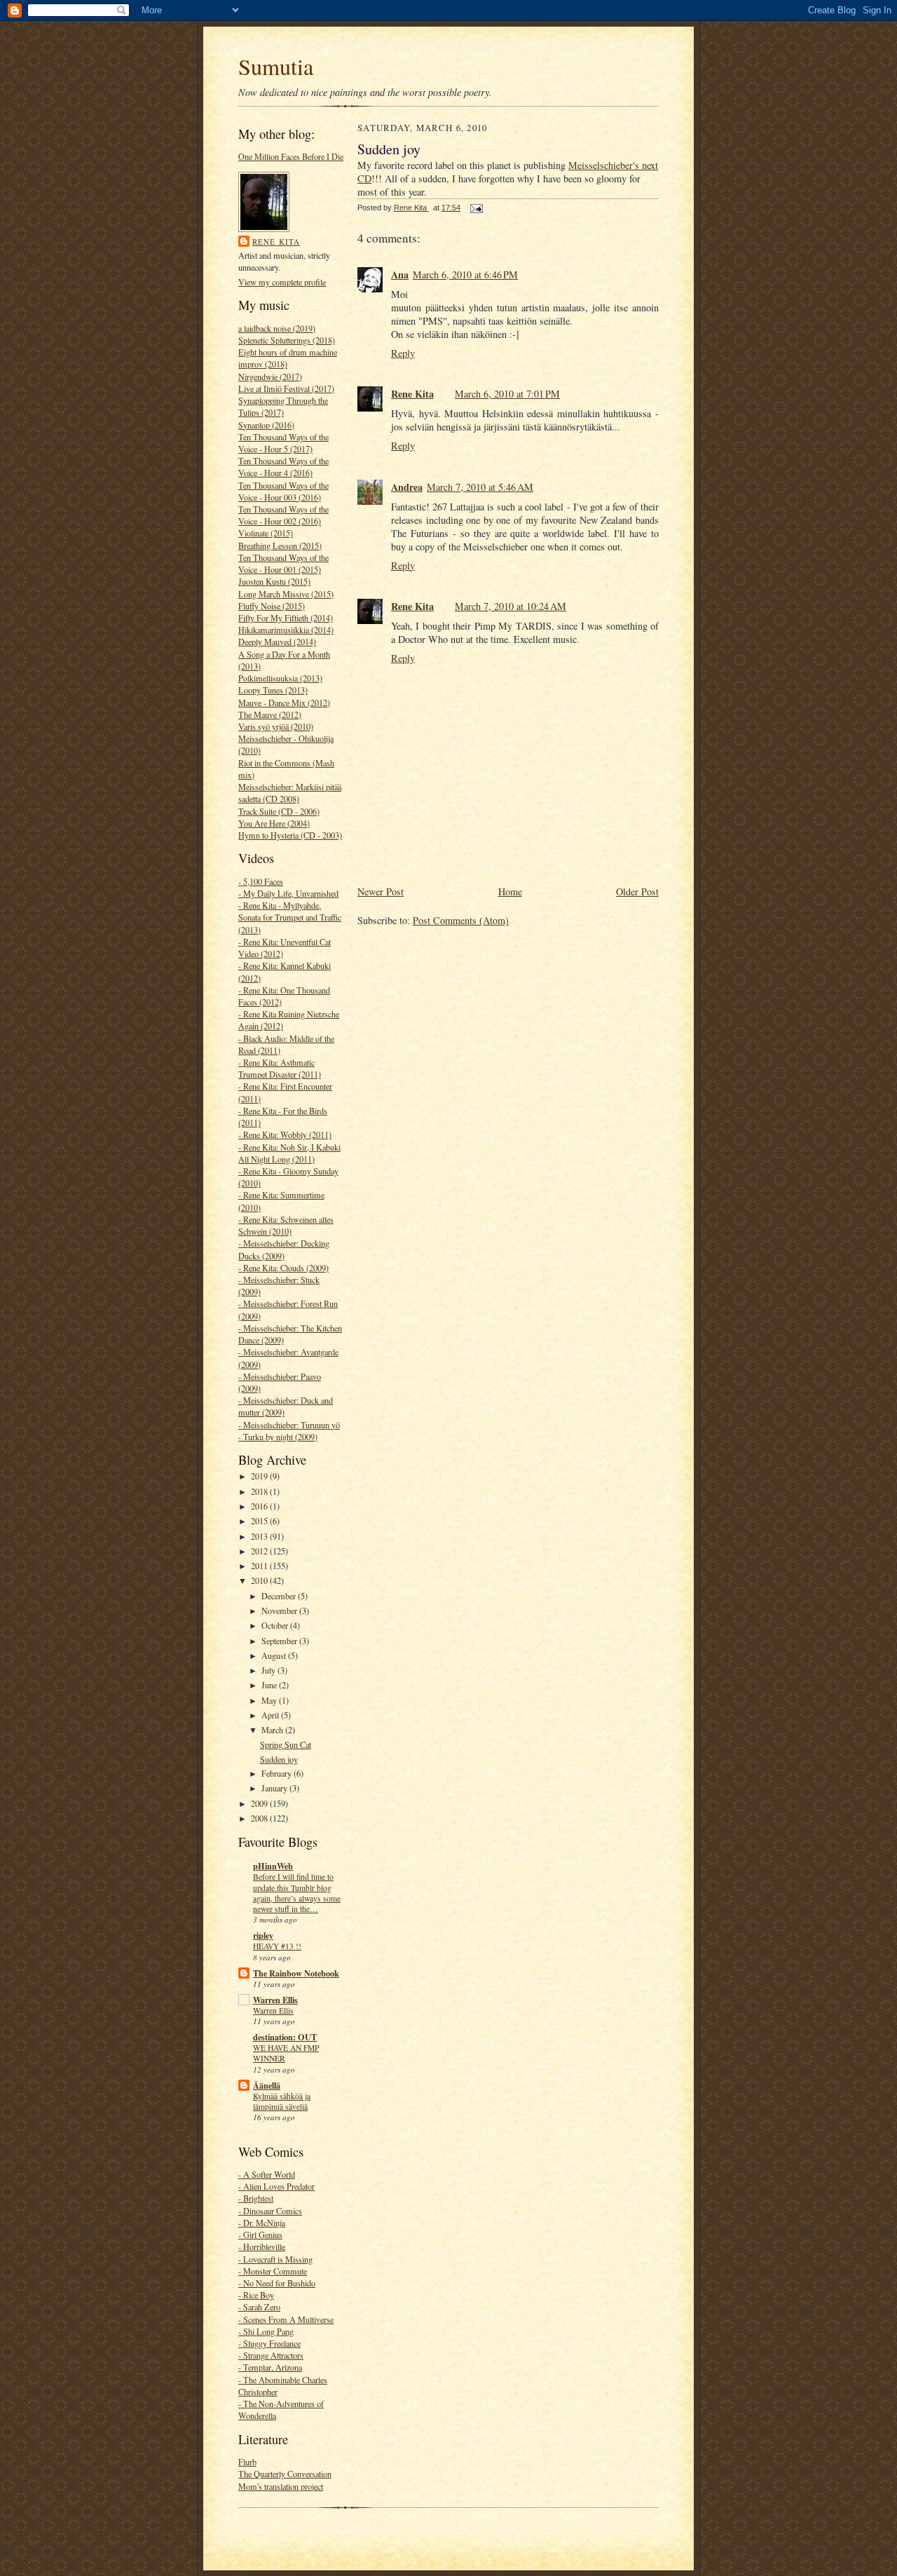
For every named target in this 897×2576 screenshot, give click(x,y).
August (275, 1655)
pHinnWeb (273, 1866)
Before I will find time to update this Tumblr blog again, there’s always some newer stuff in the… (297, 1893)
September (280, 1641)
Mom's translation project (281, 2486)
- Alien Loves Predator (276, 2186)
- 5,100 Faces (261, 881)
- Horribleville (262, 2246)
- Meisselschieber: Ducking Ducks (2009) (284, 1249)
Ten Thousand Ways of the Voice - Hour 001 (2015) (283, 563)
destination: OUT (285, 2037)
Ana (400, 274)
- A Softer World (267, 2174)
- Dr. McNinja (262, 2223)
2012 (260, 1551)
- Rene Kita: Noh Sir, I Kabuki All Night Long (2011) (289, 1153)
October (276, 1625)
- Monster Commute (273, 2271)
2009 (260, 1803)
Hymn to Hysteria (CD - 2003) (290, 835)
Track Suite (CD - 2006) (279, 811)
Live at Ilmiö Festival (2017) (286, 388)
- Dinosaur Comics (270, 2211)
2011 (260, 1566)
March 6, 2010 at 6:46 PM (465, 274)
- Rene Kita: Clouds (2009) (283, 1268)
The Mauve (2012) (270, 714)
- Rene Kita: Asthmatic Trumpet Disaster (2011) (280, 1068)
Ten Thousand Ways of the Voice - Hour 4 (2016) (283, 467)
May (270, 1700)
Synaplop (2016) (266, 425)
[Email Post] (476, 208)
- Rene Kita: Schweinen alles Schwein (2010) (286, 1225)
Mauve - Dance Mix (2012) (284, 703)
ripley (263, 1935)
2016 (260, 1506)
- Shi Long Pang (266, 2331)
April (271, 1715)
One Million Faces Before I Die (291, 156)
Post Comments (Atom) (461, 920)
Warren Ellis (275, 2000)
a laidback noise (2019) (277, 328)
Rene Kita (276, 242)
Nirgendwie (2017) (270, 377)
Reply (403, 353)
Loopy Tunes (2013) (273, 690)
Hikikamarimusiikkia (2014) (286, 630)
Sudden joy (279, 1759)
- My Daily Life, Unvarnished (288, 893)
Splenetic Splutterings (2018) (287, 340)
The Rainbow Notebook (296, 1973)
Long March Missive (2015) (286, 594)
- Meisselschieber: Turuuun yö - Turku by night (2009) (289, 1431)
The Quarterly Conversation (285, 2474)
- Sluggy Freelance (269, 2343)
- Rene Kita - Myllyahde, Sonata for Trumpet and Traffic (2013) (290, 917)
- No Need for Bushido (277, 2283)
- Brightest (256, 2198)
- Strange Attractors (271, 2355)
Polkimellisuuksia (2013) (280, 678)
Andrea (407, 487)
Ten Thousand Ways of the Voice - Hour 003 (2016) (283, 491)
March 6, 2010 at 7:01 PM (507, 394)
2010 (260, 1580)
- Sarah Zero (259, 2307)
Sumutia (276, 66)
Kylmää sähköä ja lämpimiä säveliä (282, 2101)
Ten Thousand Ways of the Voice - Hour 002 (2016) (283, 515)
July (269, 1670)
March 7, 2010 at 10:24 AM (511, 606)
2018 (260, 1491)
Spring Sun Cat (286, 1744)
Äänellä (267, 2085)
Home (510, 892)
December (280, 1596)
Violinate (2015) (266, 533)
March (273, 1730)
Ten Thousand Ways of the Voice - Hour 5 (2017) (283, 443)
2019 (260, 1476)
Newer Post (381, 892)
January (275, 1788)
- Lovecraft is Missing (275, 2259)
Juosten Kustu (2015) (274, 581)
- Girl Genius (260, 2235)
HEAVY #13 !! (277, 1946)
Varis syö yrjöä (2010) (276, 726)
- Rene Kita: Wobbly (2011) (285, 1134)
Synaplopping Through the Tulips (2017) (283, 406)
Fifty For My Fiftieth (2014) (286, 618)
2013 (260, 1536)
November (280, 1611)
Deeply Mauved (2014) (277, 642)
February (278, 1773)
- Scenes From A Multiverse (286, 2319)
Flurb (247, 2462)
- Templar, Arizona (270, 2367)
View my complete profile (282, 282)
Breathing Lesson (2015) (280, 545)
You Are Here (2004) (274, 823)
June (270, 1685)
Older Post (637, 892)
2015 (260, 1521)
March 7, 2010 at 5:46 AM (480, 487)
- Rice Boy (256, 2295)
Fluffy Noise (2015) (272, 606)
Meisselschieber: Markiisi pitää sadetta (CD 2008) (290, 793)
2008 (260, 1818)
